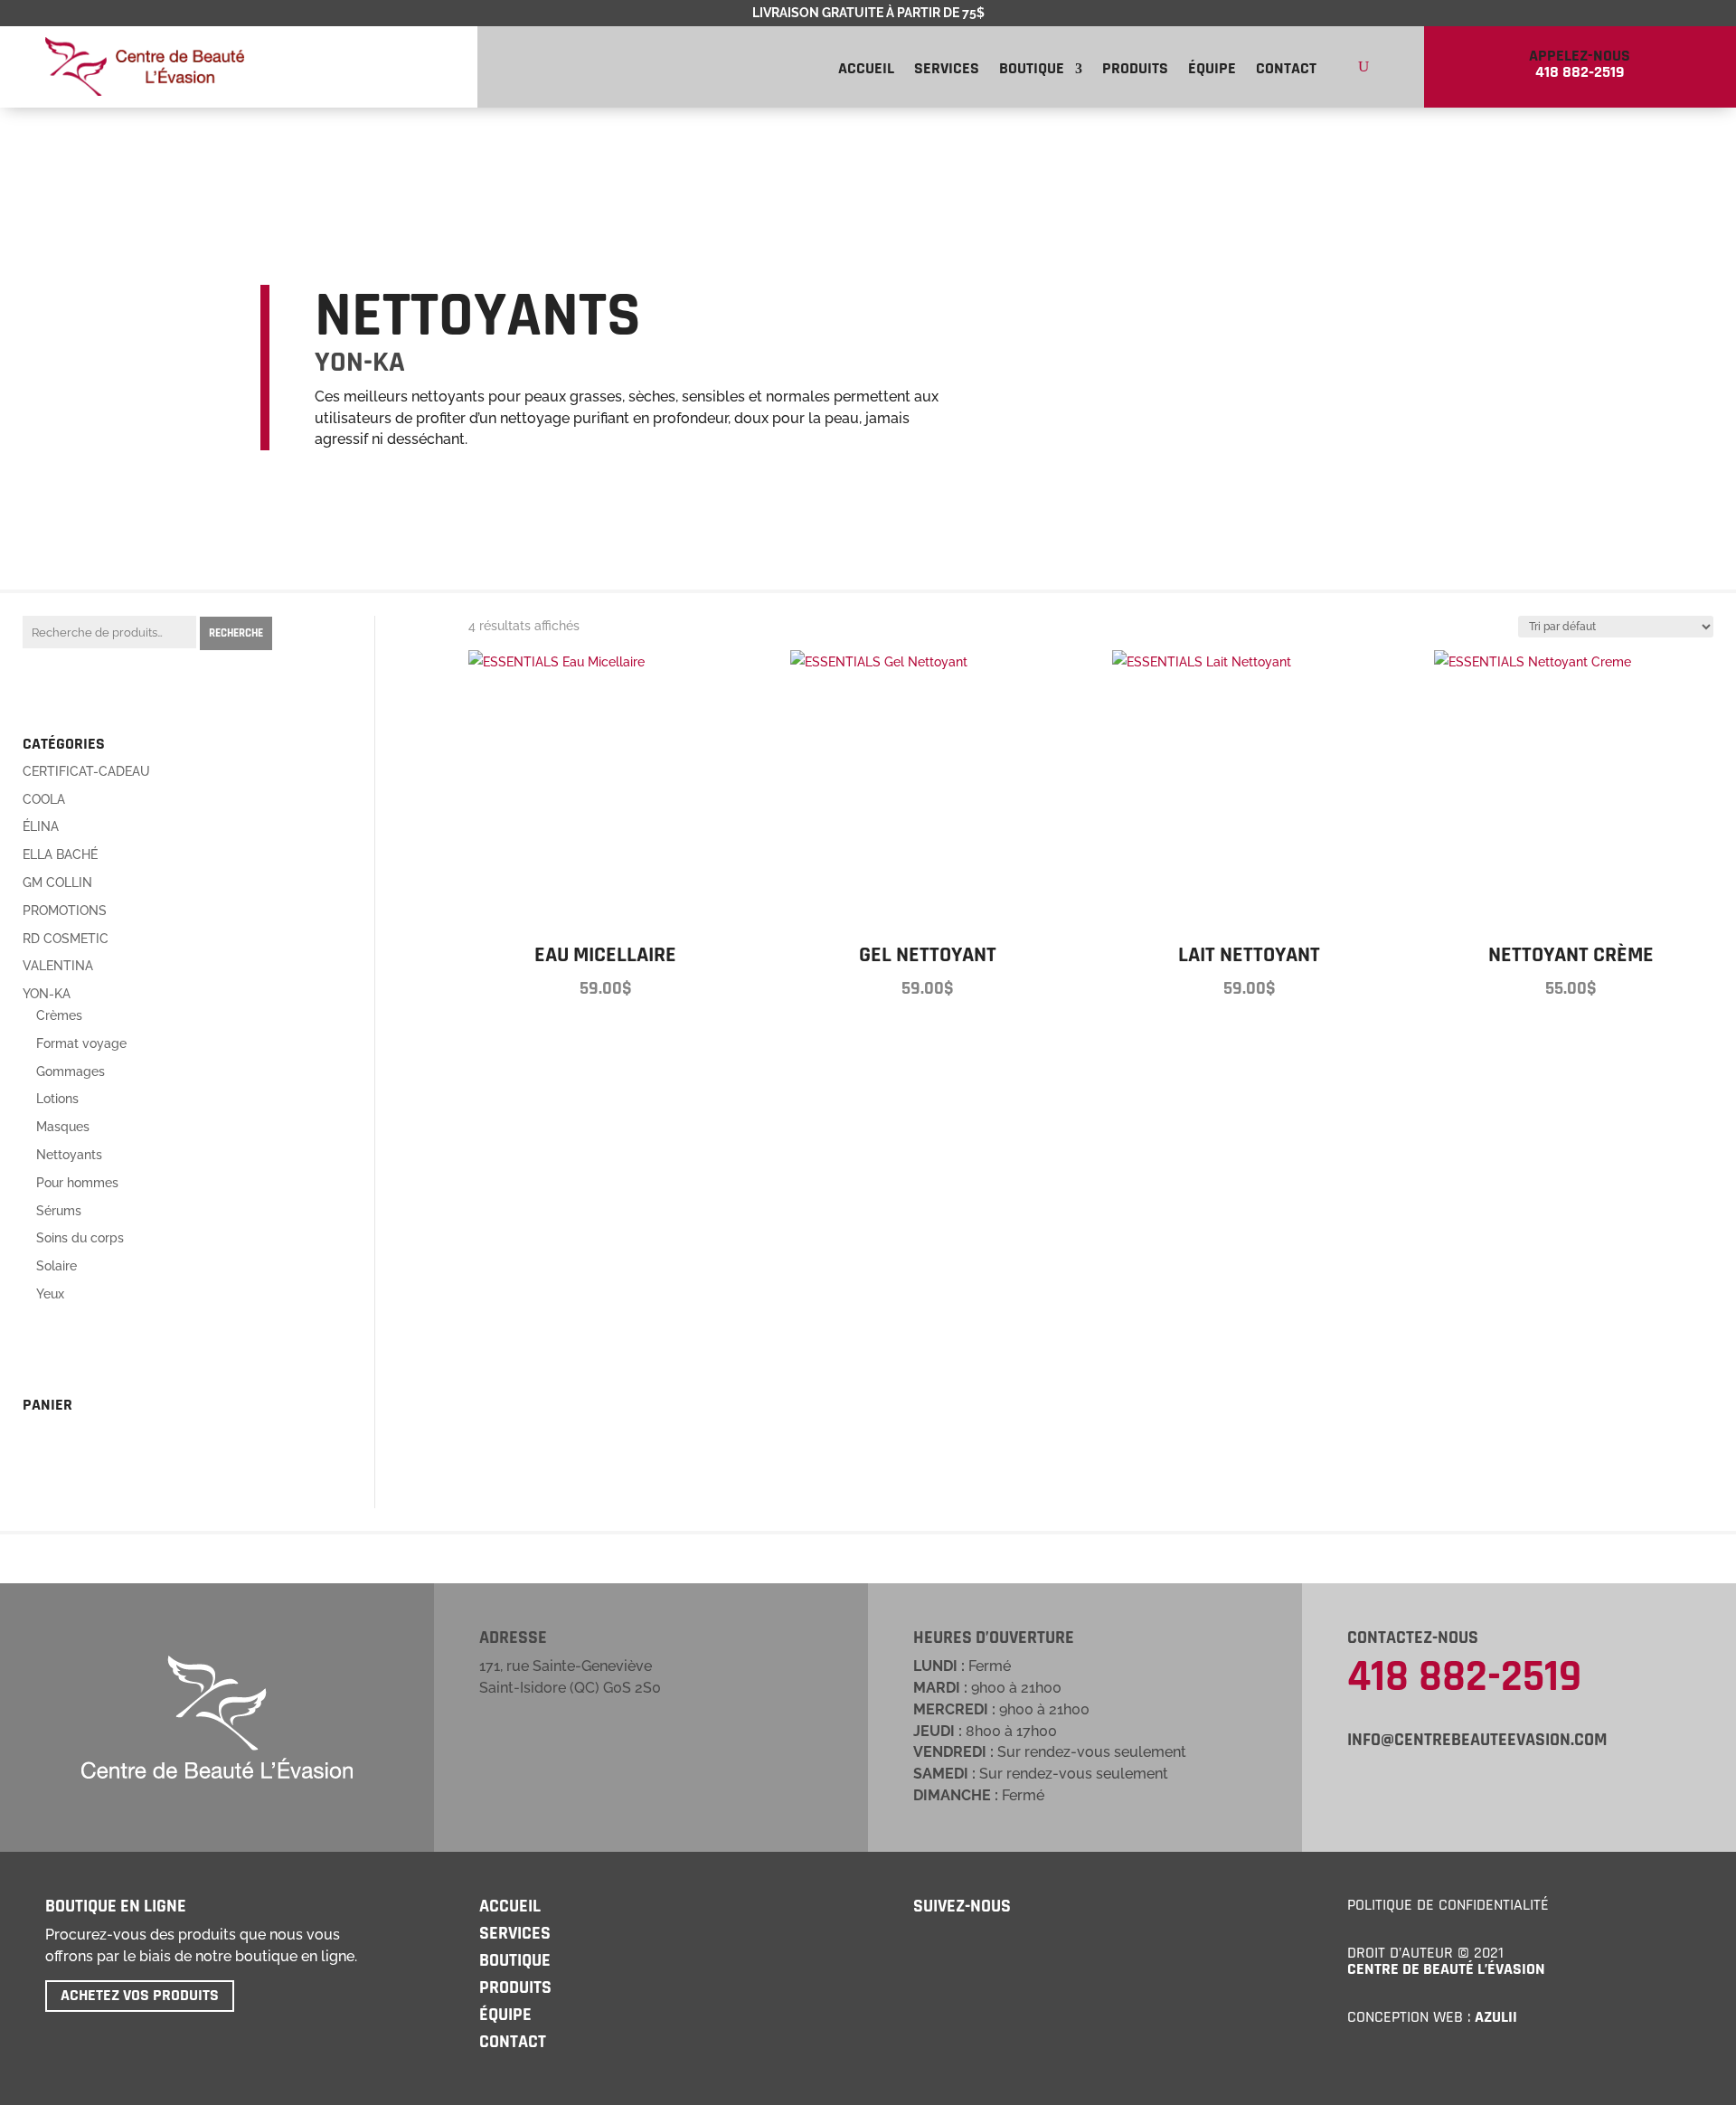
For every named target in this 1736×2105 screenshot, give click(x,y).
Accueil (866, 71)
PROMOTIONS (65, 911)
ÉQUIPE (505, 2015)
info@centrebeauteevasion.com (1477, 1740)
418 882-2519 (1464, 1677)
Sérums (59, 1211)
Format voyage (81, 1043)
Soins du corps (80, 1238)
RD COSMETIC (66, 939)
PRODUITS (515, 1987)
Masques (63, 1127)
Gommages (71, 1071)
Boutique (1032, 71)
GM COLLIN (57, 883)
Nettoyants (69, 1155)
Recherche (236, 633)
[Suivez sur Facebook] (923, 1948)
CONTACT (513, 2042)
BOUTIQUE (515, 1960)
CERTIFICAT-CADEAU (86, 771)
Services (947, 71)
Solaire (57, 1266)
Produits (1135, 71)
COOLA (44, 799)
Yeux (50, 1294)
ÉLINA (41, 826)
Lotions (57, 1099)
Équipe (1212, 71)
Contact (1286, 71)
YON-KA (47, 994)
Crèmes (59, 1015)
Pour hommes (77, 1183)
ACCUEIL (510, 1906)
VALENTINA (58, 966)
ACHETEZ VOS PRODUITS (140, 1995)
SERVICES (515, 1933)
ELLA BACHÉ (60, 854)
